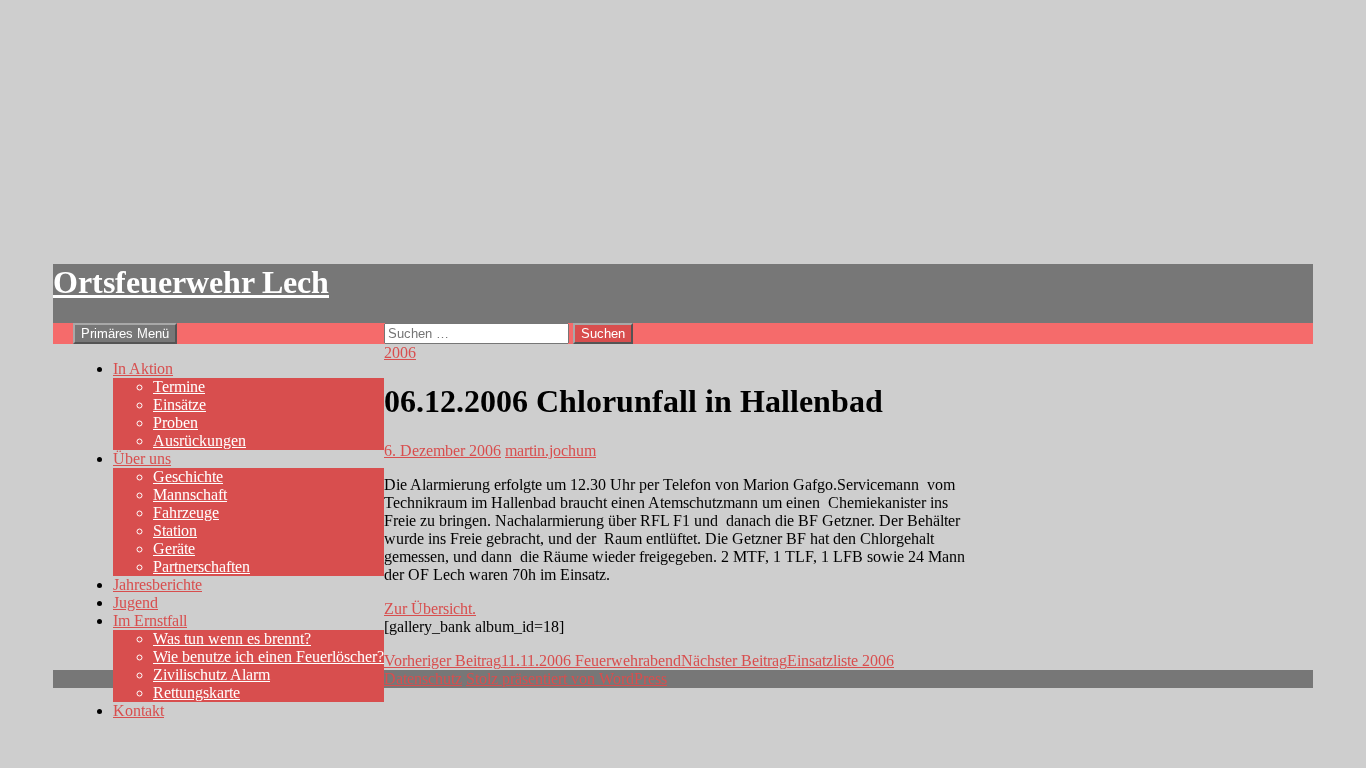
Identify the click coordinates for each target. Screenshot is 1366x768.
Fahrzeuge (186, 512)
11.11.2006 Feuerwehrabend (532, 660)
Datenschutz (423, 678)
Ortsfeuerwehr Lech (191, 282)
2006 (400, 352)
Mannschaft (190, 494)
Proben (175, 422)
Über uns (142, 458)
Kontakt (138, 710)
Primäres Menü (125, 333)
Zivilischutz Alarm (211, 674)
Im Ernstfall (150, 620)
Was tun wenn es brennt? (232, 638)
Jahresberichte (157, 584)
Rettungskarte (196, 692)
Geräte (174, 548)
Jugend (135, 602)
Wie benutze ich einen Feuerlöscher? (268, 656)
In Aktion (143, 368)
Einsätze (179, 404)
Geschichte (188, 476)
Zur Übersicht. (430, 608)
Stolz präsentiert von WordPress (566, 678)
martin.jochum (550, 450)
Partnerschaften (201, 566)
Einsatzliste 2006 (787, 660)
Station (175, 530)
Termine (179, 386)
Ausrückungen (199, 440)
